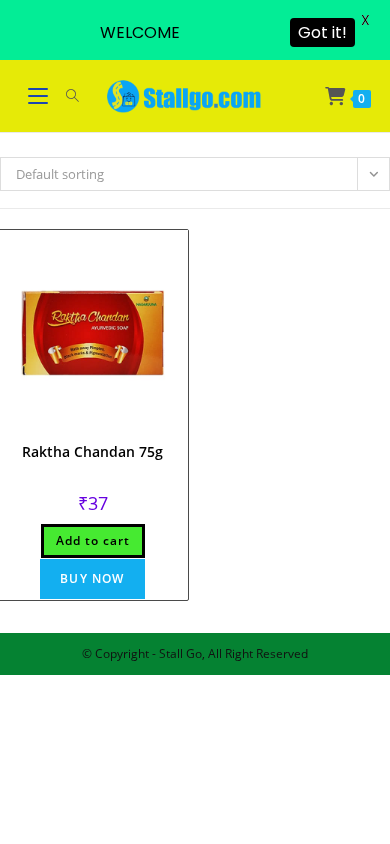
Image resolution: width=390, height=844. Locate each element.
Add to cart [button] (93, 540)
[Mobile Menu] (40, 96)
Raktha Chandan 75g (92, 451)
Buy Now (92, 578)
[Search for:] (65, 96)
